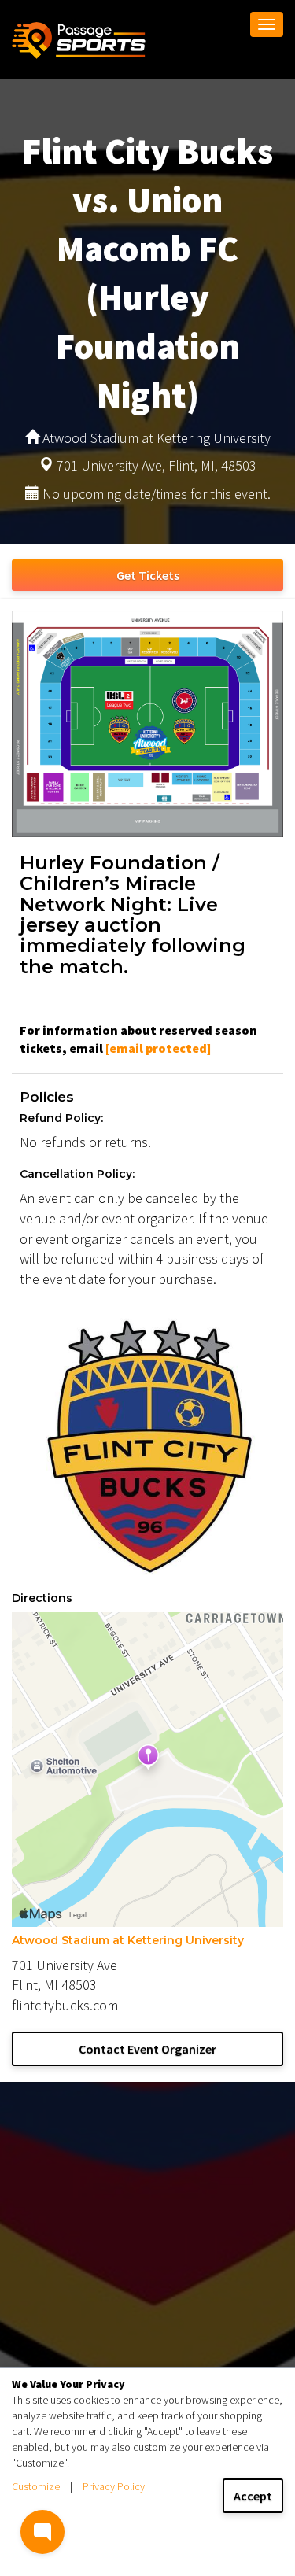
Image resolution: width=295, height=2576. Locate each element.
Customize (36, 2486)
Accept (253, 2496)
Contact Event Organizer (147, 2049)
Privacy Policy (114, 2486)
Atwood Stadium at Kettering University (128, 1940)
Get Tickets (148, 575)
